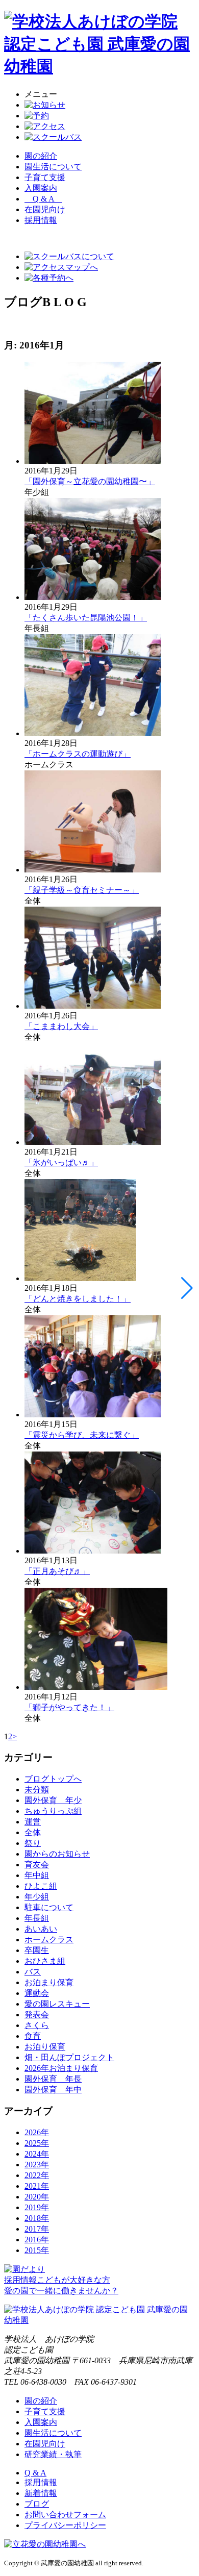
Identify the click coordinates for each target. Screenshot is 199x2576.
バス (33, 1972)
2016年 (37, 2240)
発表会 (37, 2015)
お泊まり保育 (49, 1982)
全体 (33, 1832)
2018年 (37, 2218)
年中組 (37, 1875)
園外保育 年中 (53, 2090)
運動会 (37, 1993)
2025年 (37, 2143)
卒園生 (37, 1950)
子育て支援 (45, 177)
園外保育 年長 (53, 2079)
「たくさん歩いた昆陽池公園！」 (86, 618)
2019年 (37, 2207)
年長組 (37, 1918)
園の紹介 (41, 156)
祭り (33, 1843)
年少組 (37, 1897)
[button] (187, 1288)
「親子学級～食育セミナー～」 (82, 890)
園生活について (53, 167)
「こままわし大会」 (61, 1026)
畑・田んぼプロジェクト (69, 2057)
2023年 (37, 2165)
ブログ (37, 2504)
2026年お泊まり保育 (61, 2068)
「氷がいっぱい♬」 (61, 1162)
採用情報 (41, 2482)
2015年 (37, 2250)
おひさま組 (45, 1961)
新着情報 (41, 2493)
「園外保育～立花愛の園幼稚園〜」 (90, 481)
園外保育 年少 (53, 1800)
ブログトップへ (53, 1779)
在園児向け (45, 209)
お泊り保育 (45, 2047)
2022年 (37, 2175)
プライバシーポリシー (65, 2525)
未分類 (37, 1790)
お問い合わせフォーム (65, 2515)
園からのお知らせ (57, 1854)
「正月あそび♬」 (57, 1571)
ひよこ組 (41, 1886)
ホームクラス (49, 1940)
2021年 (37, 2186)
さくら (37, 2025)
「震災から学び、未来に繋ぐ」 (82, 1435)
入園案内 (41, 188)
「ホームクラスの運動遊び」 (78, 754)
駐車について (49, 1907)
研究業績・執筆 (53, 2454)
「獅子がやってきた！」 (69, 1707)
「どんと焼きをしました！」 (78, 1299)
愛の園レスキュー (57, 2004)
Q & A (43, 199)
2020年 (37, 2197)
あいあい (41, 1929)
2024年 (37, 2154)
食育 (33, 2036)
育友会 (37, 1865)
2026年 (37, 2132)
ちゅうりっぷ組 (53, 1811)
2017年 (37, 2229)
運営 (33, 1822)
